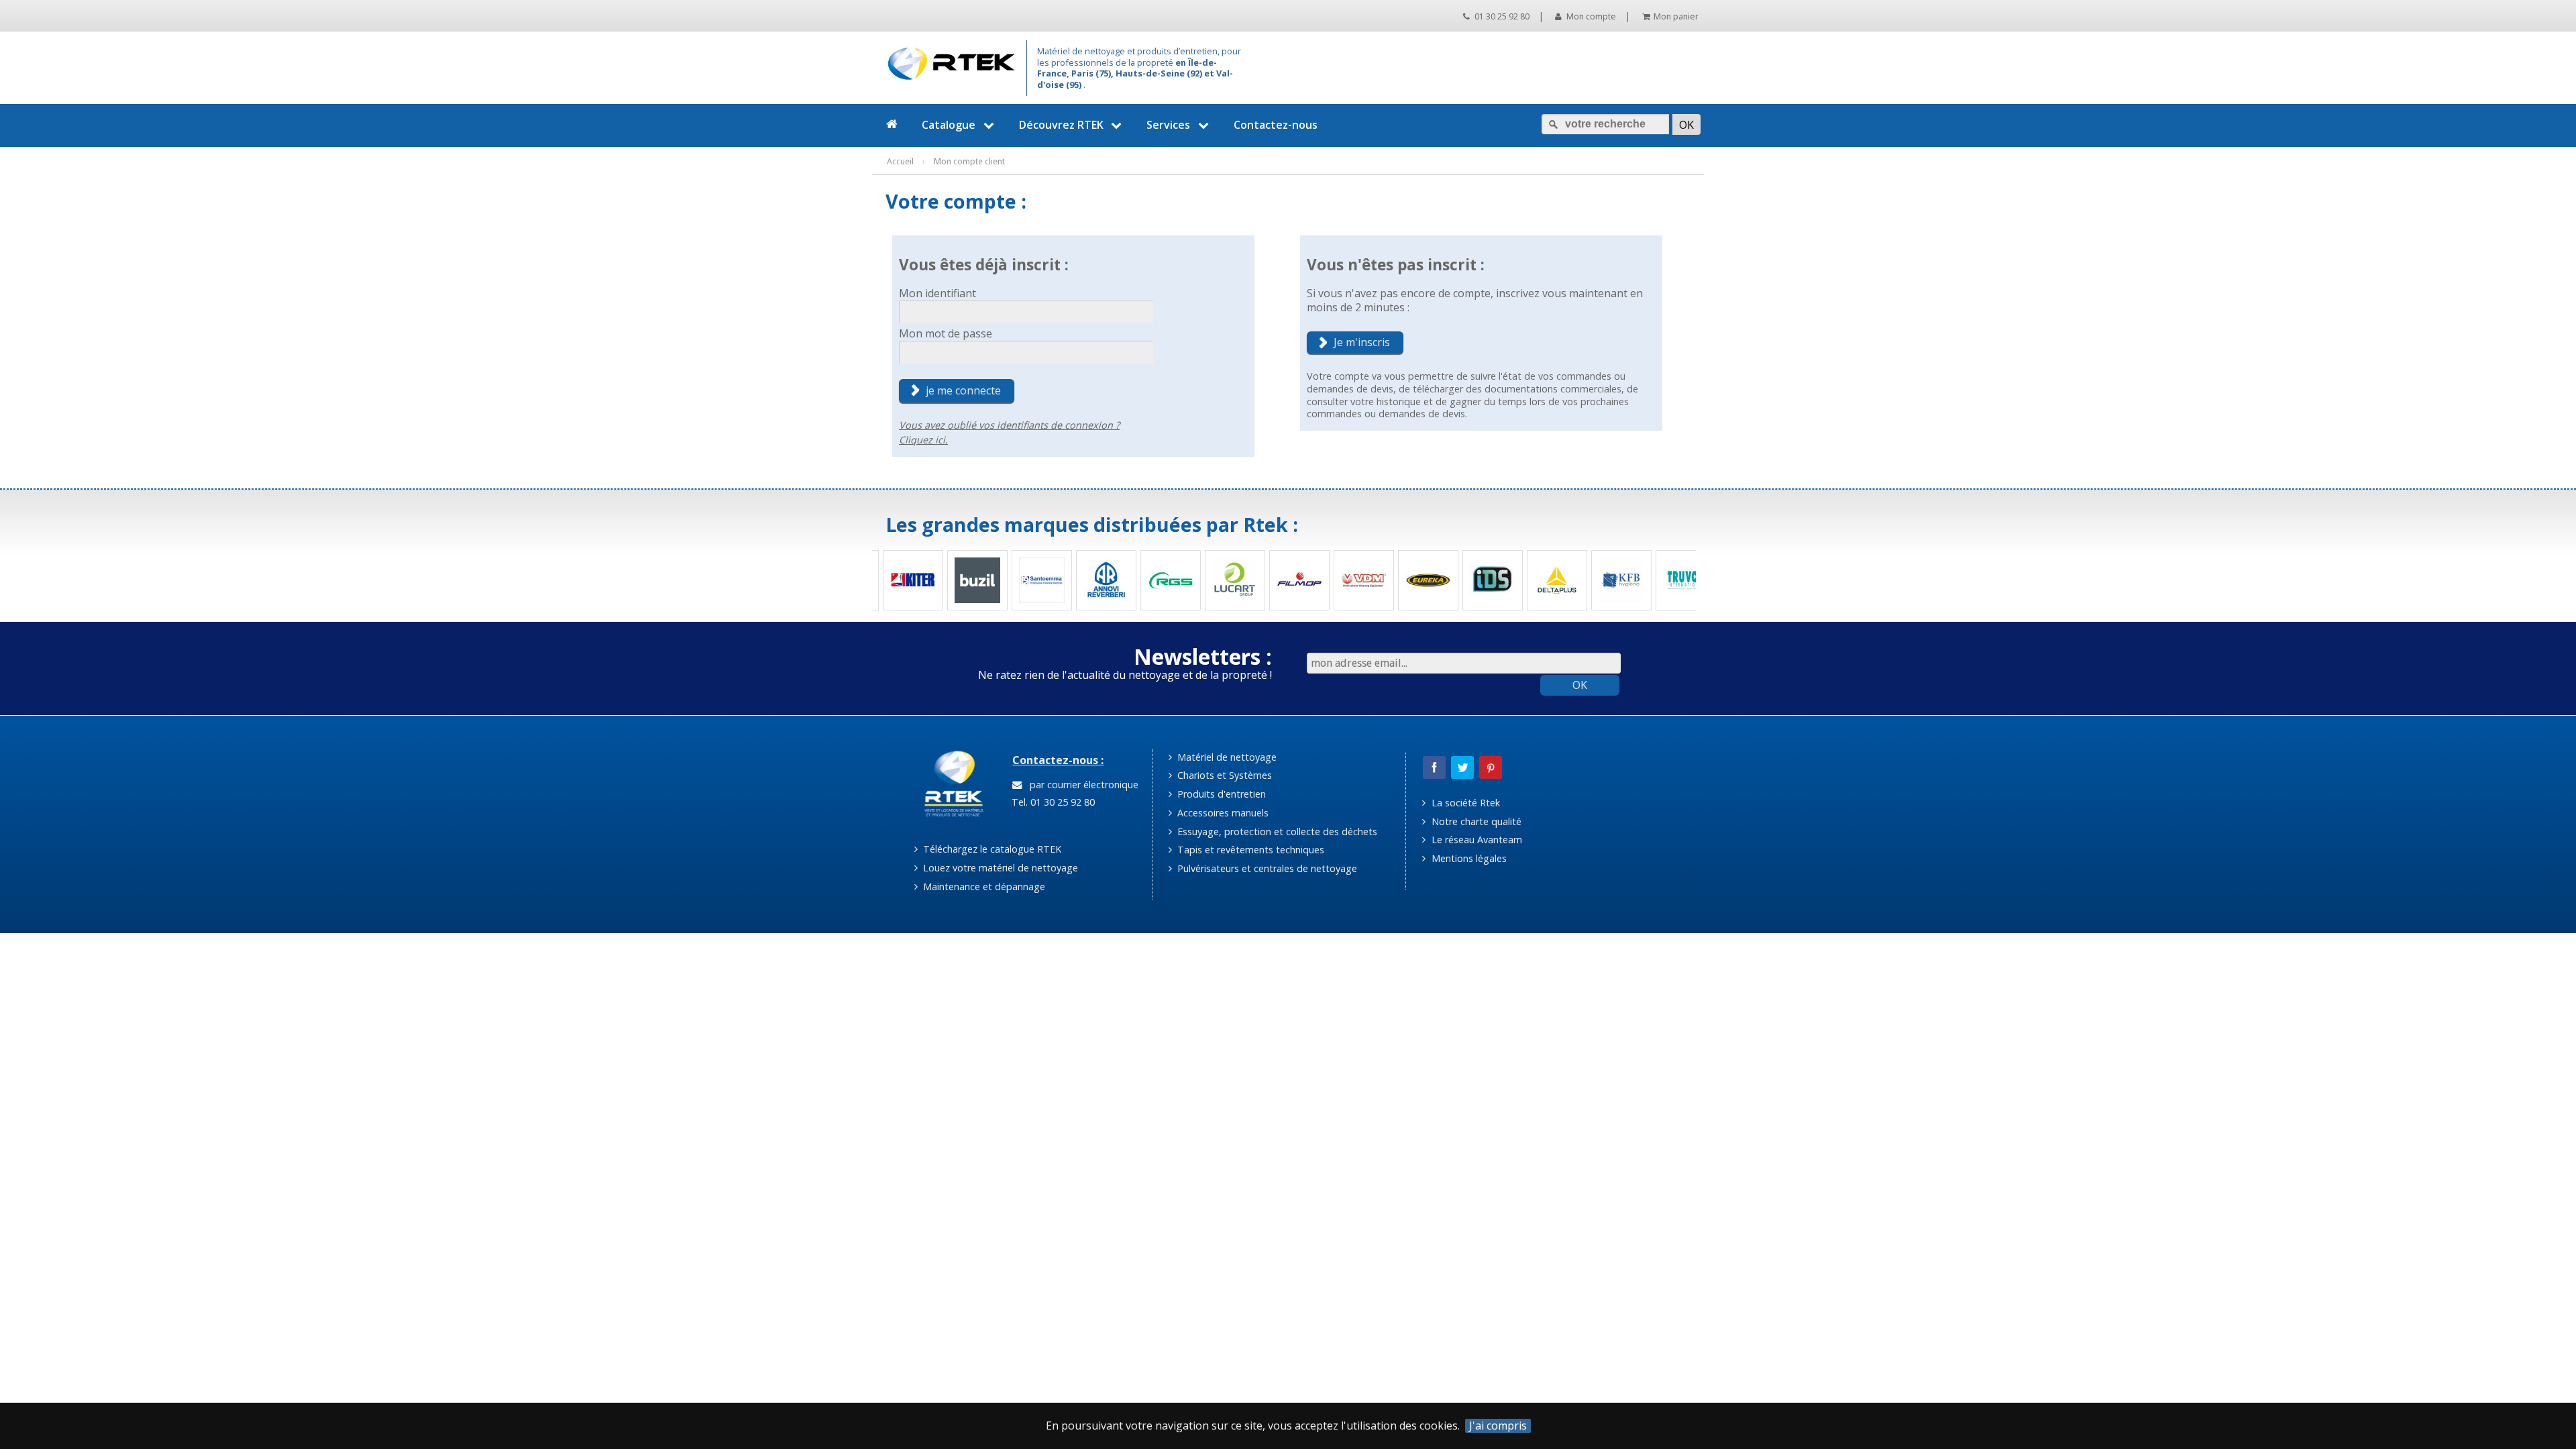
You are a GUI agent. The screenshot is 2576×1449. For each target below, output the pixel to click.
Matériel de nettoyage (1226, 757)
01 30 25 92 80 (1501, 16)
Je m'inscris (1362, 342)
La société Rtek (1464, 803)
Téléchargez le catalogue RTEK (991, 849)
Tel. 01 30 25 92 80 (1052, 802)
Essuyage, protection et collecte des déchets (1276, 831)
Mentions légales (1468, 858)
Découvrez (1061, 125)
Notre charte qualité (1475, 821)
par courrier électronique (1081, 785)
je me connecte (963, 390)
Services (1168, 125)
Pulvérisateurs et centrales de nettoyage (1266, 868)
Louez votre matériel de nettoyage (999, 868)
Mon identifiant (937, 293)
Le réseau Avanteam (1475, 840)
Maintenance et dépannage (983, 887)
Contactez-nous (1276, 125)
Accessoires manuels (1222, 813)
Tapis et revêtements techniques (1249, 850)
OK (1580, 685)
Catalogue (949, 125)
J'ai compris (1498, 1426)
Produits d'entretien (1220, 794)
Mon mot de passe (946, 333)
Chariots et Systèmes (1223, 775)
